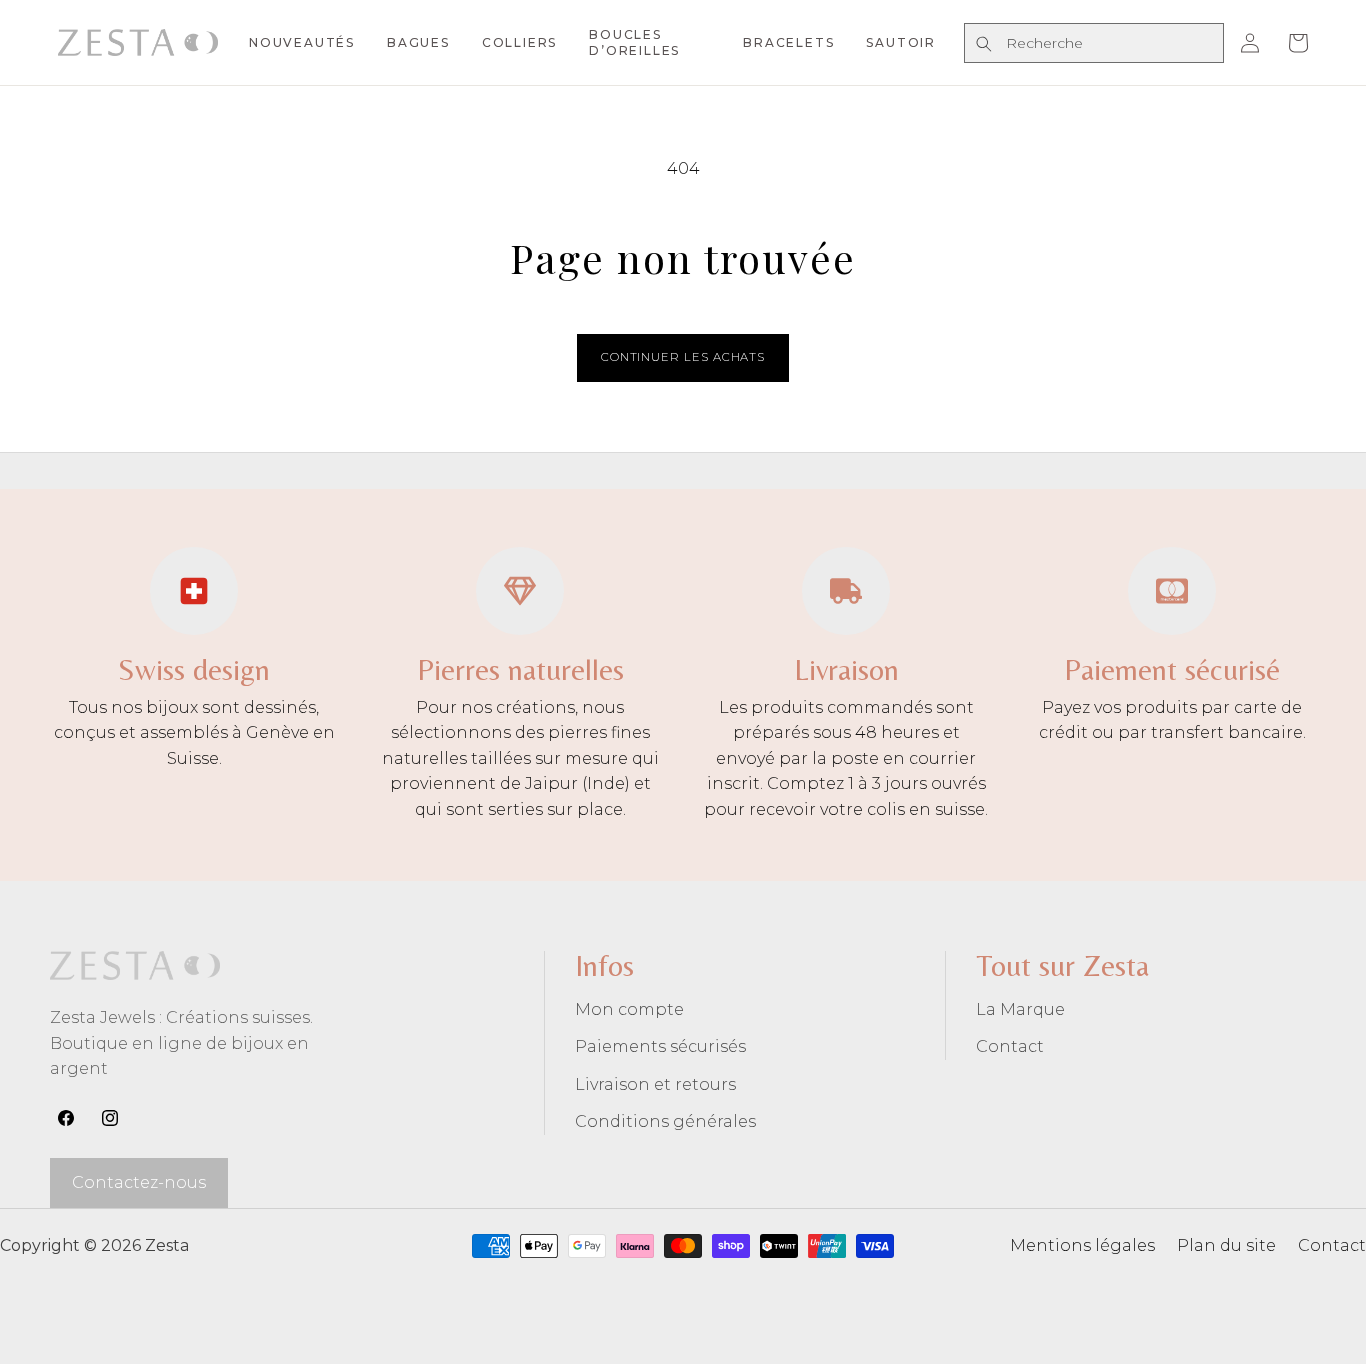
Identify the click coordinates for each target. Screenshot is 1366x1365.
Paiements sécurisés (660, 1046)
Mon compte (629, 1009)
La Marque (1020, 1009)
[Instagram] (110, 1118)
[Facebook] (66, 1118)
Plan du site (1226, 1245)
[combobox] (1094, 43)
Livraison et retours (655, 1084)
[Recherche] (984, 44)
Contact (1010, 1046)
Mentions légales (1082, 1245)
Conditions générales (665, 1122)
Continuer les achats (683, 357)
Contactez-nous (139, 1182)
